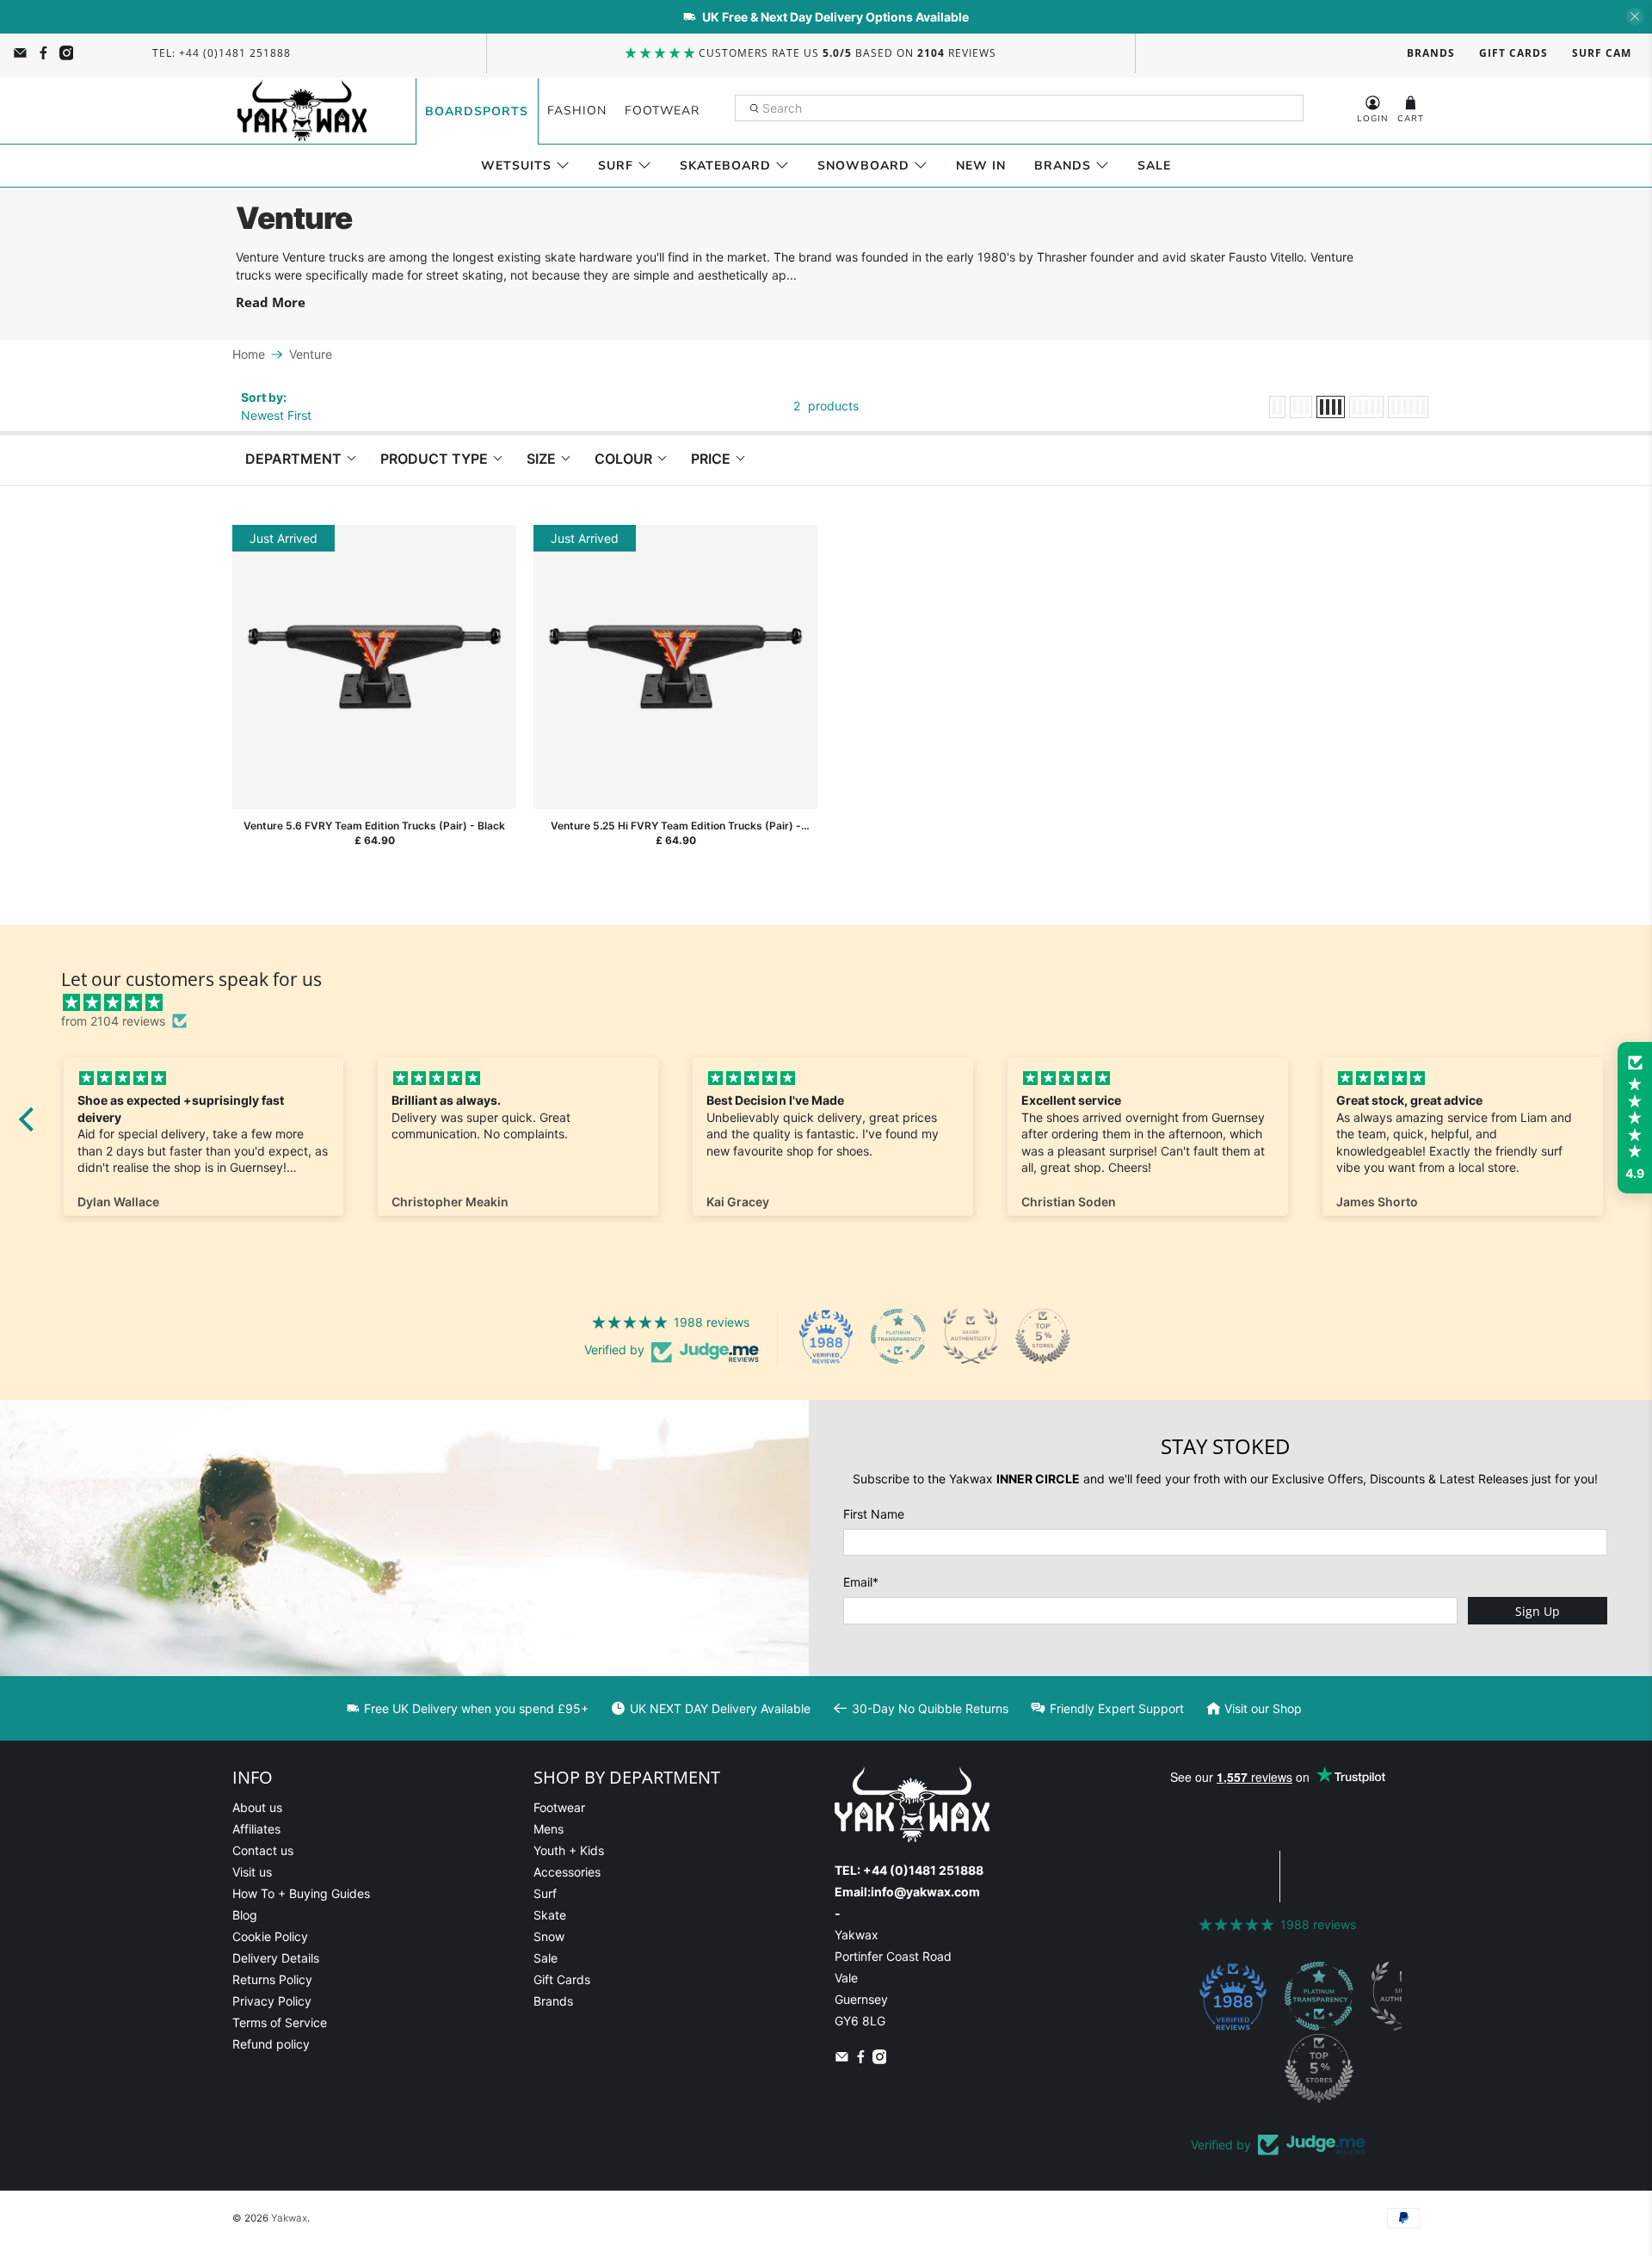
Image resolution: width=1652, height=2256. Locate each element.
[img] (839, 1002)
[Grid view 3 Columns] (1301, 407)
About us (257, 1807)
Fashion (577, 111)
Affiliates (256, 1829)
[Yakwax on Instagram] (67, 53)
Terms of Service (280, 2022)
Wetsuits (516, 166)
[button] (1635, 1118)
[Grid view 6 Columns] (1408, 407)
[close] (1635, 16)
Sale (1154, 166)
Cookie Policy (270, 1936)
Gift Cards (1513, 53)
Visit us (252, 1872)
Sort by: (264, 397)
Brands (1431, 53)
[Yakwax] (302, 111)
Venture (311, 354)
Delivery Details (276, 1958)
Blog (245, 1915)
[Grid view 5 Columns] (1366, 407)
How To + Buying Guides (301, 1893)
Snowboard (863, 166)
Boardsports (477, 111)
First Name (874, 1514)
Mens (549, 1829)
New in (981, 166)
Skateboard (725, 166)
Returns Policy (272, 1979)
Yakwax (289, 2218)
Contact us (263, 1850)
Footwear (662, 111)
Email (861, 1582)
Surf (616, 166)
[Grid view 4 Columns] (1331, 407)
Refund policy (271, 2044)
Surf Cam (1602, 53)
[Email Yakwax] (20, 53)
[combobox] (1020, 108)
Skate (550, 1915)
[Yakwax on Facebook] (43, 53)
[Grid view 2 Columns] (1277, 407)
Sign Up (1538, 1611)
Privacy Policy (272, 2001)
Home (249, 354)
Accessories (567, 1872)
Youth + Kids (569, 1850)
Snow (549, 1936)
